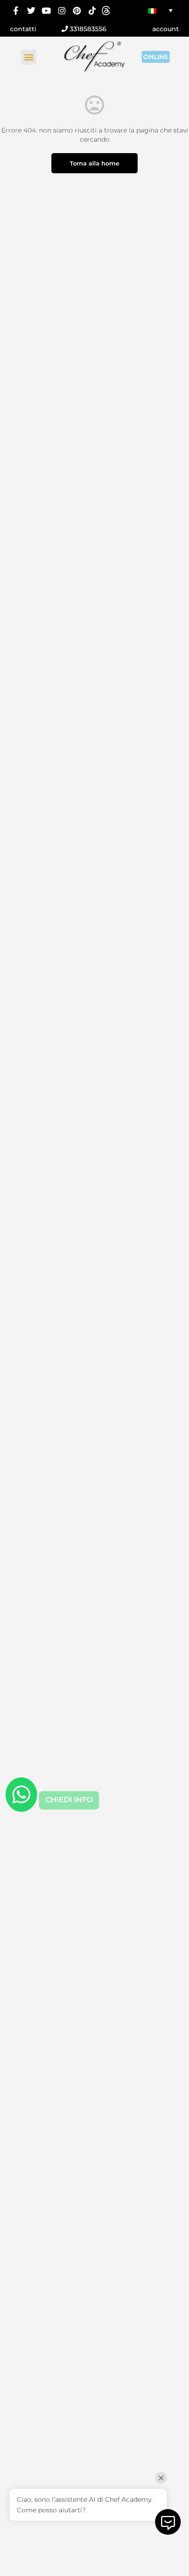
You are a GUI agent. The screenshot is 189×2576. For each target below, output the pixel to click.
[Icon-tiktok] (92, 10)
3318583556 (87, 29)
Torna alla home (94, 163)
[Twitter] (31, 10)
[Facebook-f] (16, 10)
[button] (29, 57)
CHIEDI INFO (69, 1800)
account (166, 29)
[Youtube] (47, 10)
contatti (23, 29)
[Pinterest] (77, 10)
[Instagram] (62, 10)
